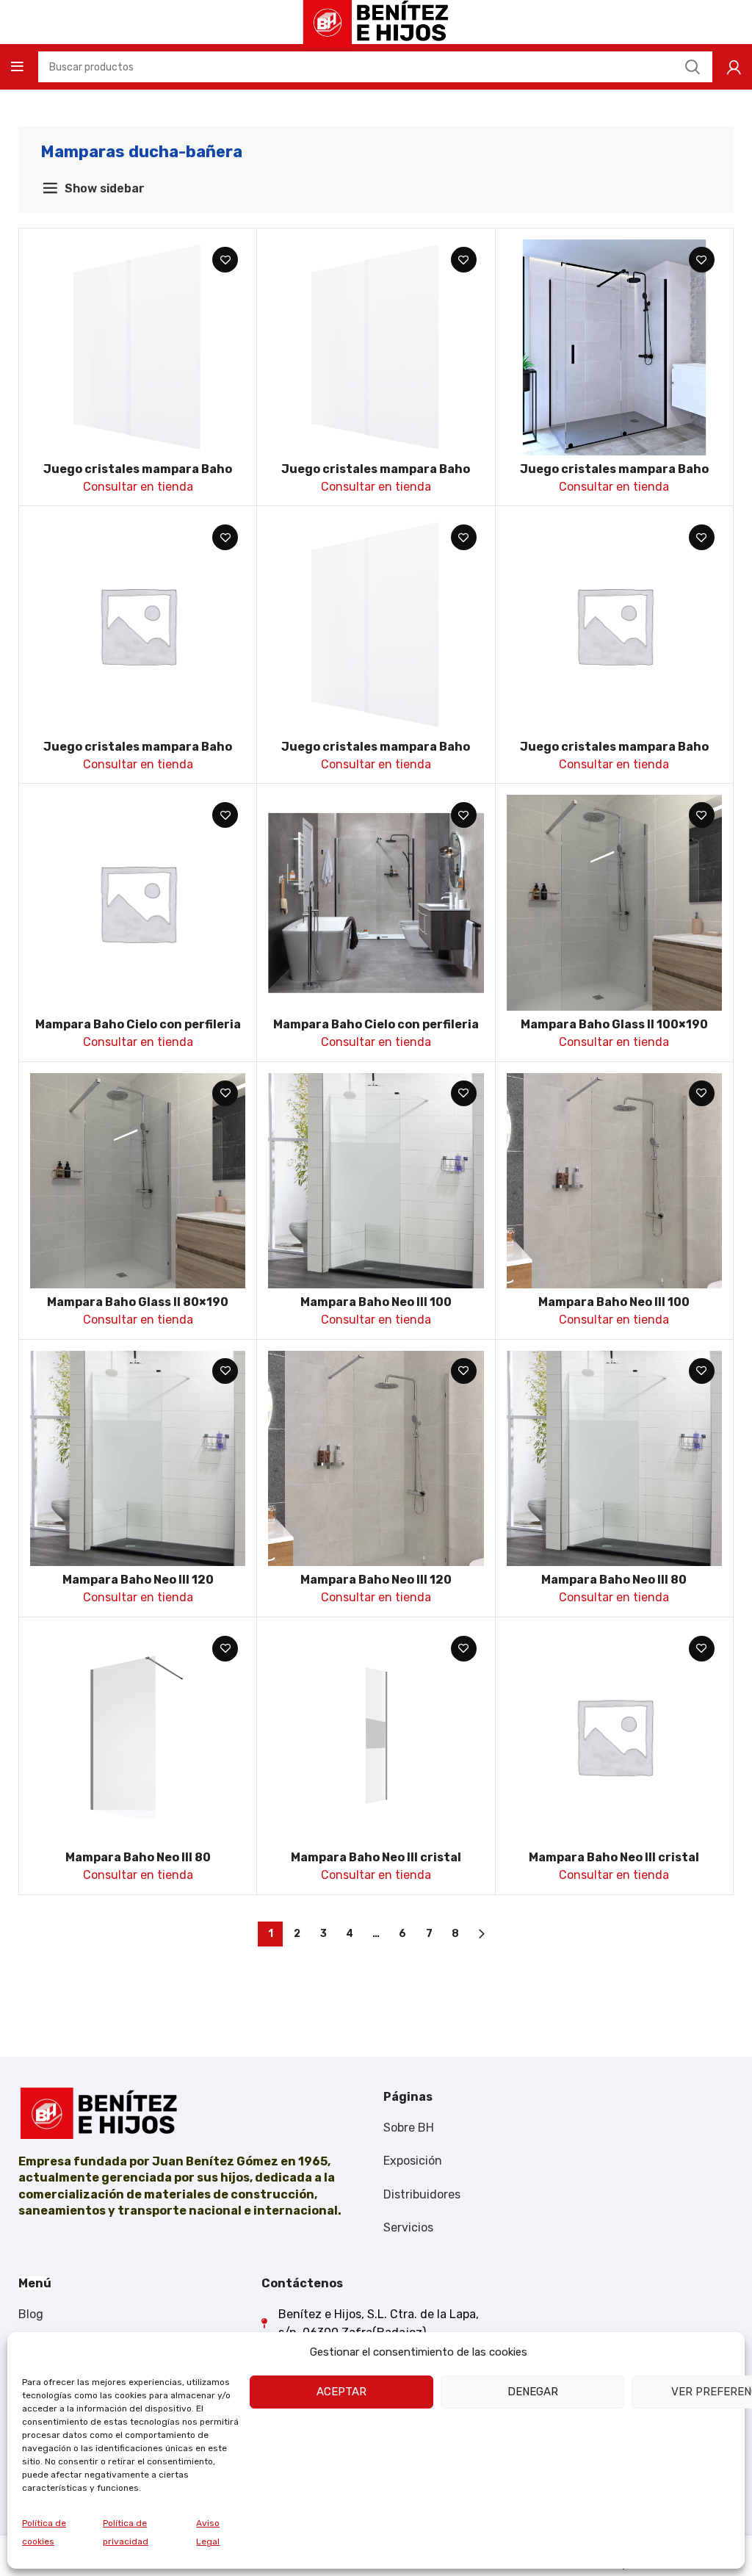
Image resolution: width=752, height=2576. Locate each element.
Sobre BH (409, 2128)
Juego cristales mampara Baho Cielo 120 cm (138, 476)
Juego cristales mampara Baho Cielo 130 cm (614, 476)
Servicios (408, 2227)
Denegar (533, 2392)
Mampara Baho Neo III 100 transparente (614, 1309)
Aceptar (341, 2392)
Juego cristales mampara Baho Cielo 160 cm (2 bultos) (614, 753)
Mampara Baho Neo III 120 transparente (376, 1586)
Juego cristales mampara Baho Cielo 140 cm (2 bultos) (138, 753)
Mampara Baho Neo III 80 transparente (138, 1864)
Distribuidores (422, 2194)
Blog (31, 2314)
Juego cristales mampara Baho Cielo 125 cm (376, 476)
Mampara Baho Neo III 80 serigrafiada (614, 1586)
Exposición (413, 2161)
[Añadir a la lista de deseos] (225, 260)
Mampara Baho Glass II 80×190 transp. (138, 1309)
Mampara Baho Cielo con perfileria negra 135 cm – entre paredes (376, 1031)
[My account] (734, 67)
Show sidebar (105, 188)
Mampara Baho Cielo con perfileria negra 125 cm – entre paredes (138, 1031)
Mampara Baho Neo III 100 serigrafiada (376, 1309)
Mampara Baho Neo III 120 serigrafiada (138, 1586)
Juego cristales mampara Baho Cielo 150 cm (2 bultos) (376, 753)
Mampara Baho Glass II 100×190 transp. (614, 1031)
